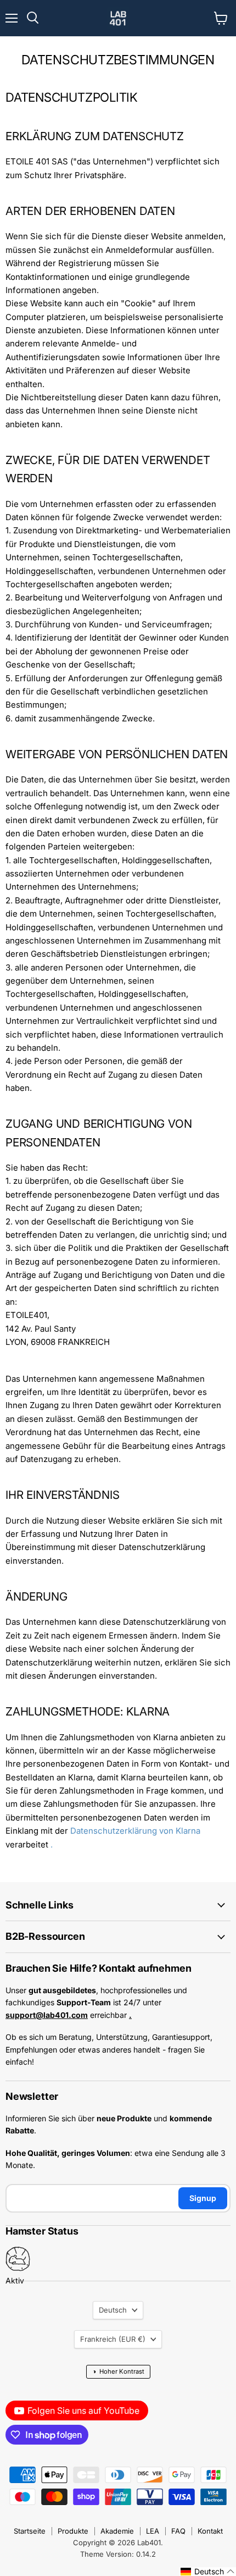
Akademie (117, 2531)
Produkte (73, 2531)
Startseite (30, 2531)
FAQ (178, 2531)
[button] (208, 2572)
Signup (203, 2198)
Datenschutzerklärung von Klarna (135, 1831)
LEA (153, 2531)
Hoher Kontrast (118, 2371)
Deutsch (113, 2310)
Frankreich (113, 2339)
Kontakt (210, 2531)
